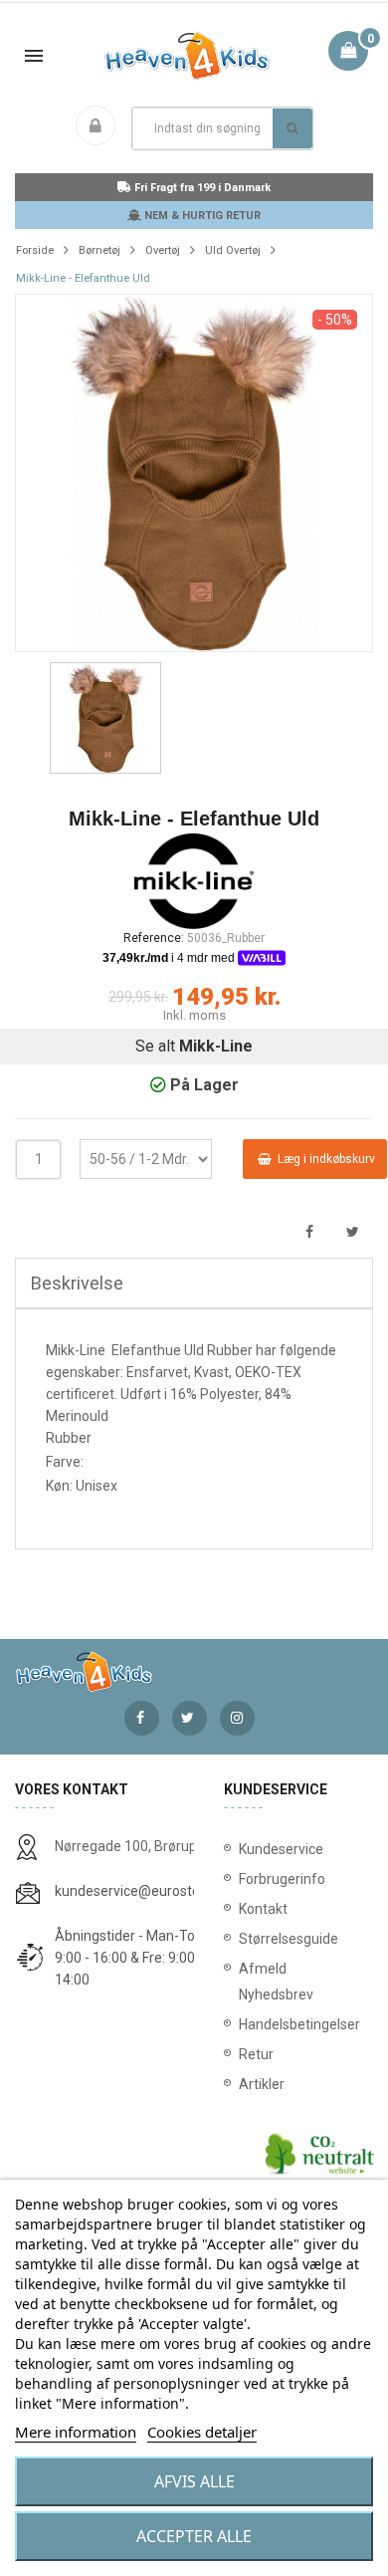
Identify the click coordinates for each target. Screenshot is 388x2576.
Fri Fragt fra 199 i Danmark (201, 188)
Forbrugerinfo (282, 1879)
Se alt (194, 1046)
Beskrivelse (77, 1283)
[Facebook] (142, 1718)
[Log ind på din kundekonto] (99, 127)
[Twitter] (190, 1718)
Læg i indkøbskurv (325, 1159)
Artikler (262, 2084)
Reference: (154, 938)
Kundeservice (281, 1849)
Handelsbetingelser (298, 2024)
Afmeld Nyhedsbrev (276, 1982)
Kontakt (263, 1909)
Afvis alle (194, 2481)
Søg (292, 128)
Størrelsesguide (289, 1939)
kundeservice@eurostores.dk (146, 1891)
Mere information (76, 2432)
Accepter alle (194, 2536)
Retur (256, 2054)
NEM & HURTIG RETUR (201, 216)
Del (309, 1232)
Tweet (353, 1232)
